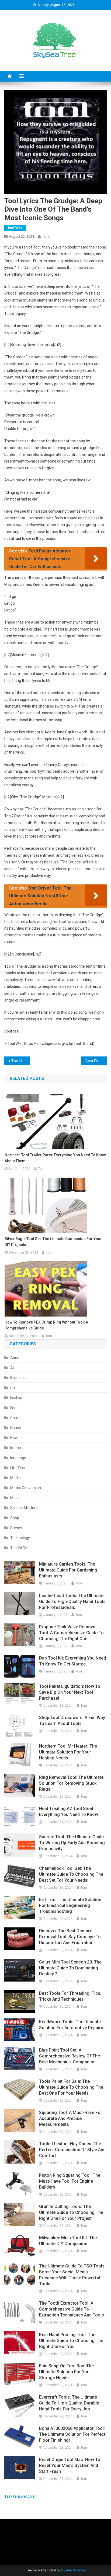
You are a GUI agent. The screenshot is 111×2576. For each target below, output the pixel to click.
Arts (14, 1368)
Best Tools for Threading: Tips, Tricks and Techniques (70, 1996)
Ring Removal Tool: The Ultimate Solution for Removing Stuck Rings (71, 1783)
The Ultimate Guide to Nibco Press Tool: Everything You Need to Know (21, 1061)
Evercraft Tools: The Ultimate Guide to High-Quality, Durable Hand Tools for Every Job (69, 2403)
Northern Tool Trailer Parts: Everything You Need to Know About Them (55, 1158)
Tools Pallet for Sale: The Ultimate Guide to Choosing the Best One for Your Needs (71, 2087)
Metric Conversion (26, 1488)
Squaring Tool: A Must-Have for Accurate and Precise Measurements (71, 2118)
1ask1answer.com (20, 2496)
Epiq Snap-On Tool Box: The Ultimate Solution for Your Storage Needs (66, 2372)
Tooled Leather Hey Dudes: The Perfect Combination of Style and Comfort (72, 2150)
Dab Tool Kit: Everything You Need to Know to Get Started (72, 1661)
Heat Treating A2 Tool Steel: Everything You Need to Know (69, 1812)
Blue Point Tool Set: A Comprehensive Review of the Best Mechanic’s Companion (70, 2056)
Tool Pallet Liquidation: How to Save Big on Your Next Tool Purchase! (70, 1692)
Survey (16, 1528)
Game (15, 1418)
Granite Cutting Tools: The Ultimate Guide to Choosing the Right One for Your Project (71, 2212)
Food (14, 1408)
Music (15, 1498)
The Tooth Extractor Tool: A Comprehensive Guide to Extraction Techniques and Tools (72, 2309)
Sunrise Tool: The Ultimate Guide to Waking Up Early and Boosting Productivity (72, 1843)
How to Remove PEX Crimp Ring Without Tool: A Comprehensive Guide (46, 1325)
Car (13, 1388)
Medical (17, 1478)
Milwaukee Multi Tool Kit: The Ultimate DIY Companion (68, 2241)
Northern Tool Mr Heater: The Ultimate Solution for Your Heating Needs (68, 1752)
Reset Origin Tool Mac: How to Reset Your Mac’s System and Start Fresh (70, 2465)
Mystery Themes (73, 2570)
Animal (16, 1358)
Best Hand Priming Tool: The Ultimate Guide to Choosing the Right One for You (71, 2341)
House (16, 1428)
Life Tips (18, 1468)
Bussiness (19, 1378)
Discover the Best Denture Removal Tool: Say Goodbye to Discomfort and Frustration (70, 1937)
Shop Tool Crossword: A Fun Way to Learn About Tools (72, 1721)
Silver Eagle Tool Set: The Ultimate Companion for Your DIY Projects (53, 1242)
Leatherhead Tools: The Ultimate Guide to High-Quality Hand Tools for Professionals (72, 1602)
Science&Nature (24, 1508)
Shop (15, 1518)
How (14, 1438)
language (18, 1458)
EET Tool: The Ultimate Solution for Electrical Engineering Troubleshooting (70, 1905)
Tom (46, 236)
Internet (17, 1448)
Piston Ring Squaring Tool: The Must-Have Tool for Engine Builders (70, 2181)
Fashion (17, 1398)
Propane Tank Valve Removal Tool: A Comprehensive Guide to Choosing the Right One (71, 1633)
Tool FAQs (15, 228)
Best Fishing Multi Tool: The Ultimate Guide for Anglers (96, 1061)
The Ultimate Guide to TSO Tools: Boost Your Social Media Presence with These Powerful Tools (72, 2275)
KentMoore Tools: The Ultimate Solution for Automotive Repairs (71, 2025)
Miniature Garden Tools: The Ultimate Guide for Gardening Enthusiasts (68, 1570)
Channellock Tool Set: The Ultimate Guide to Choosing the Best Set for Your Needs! (71, 1874)
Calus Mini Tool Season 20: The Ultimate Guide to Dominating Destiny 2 (70, 1968)
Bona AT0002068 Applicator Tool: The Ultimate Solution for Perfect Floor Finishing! (72, 2434)
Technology (20, 1538)
